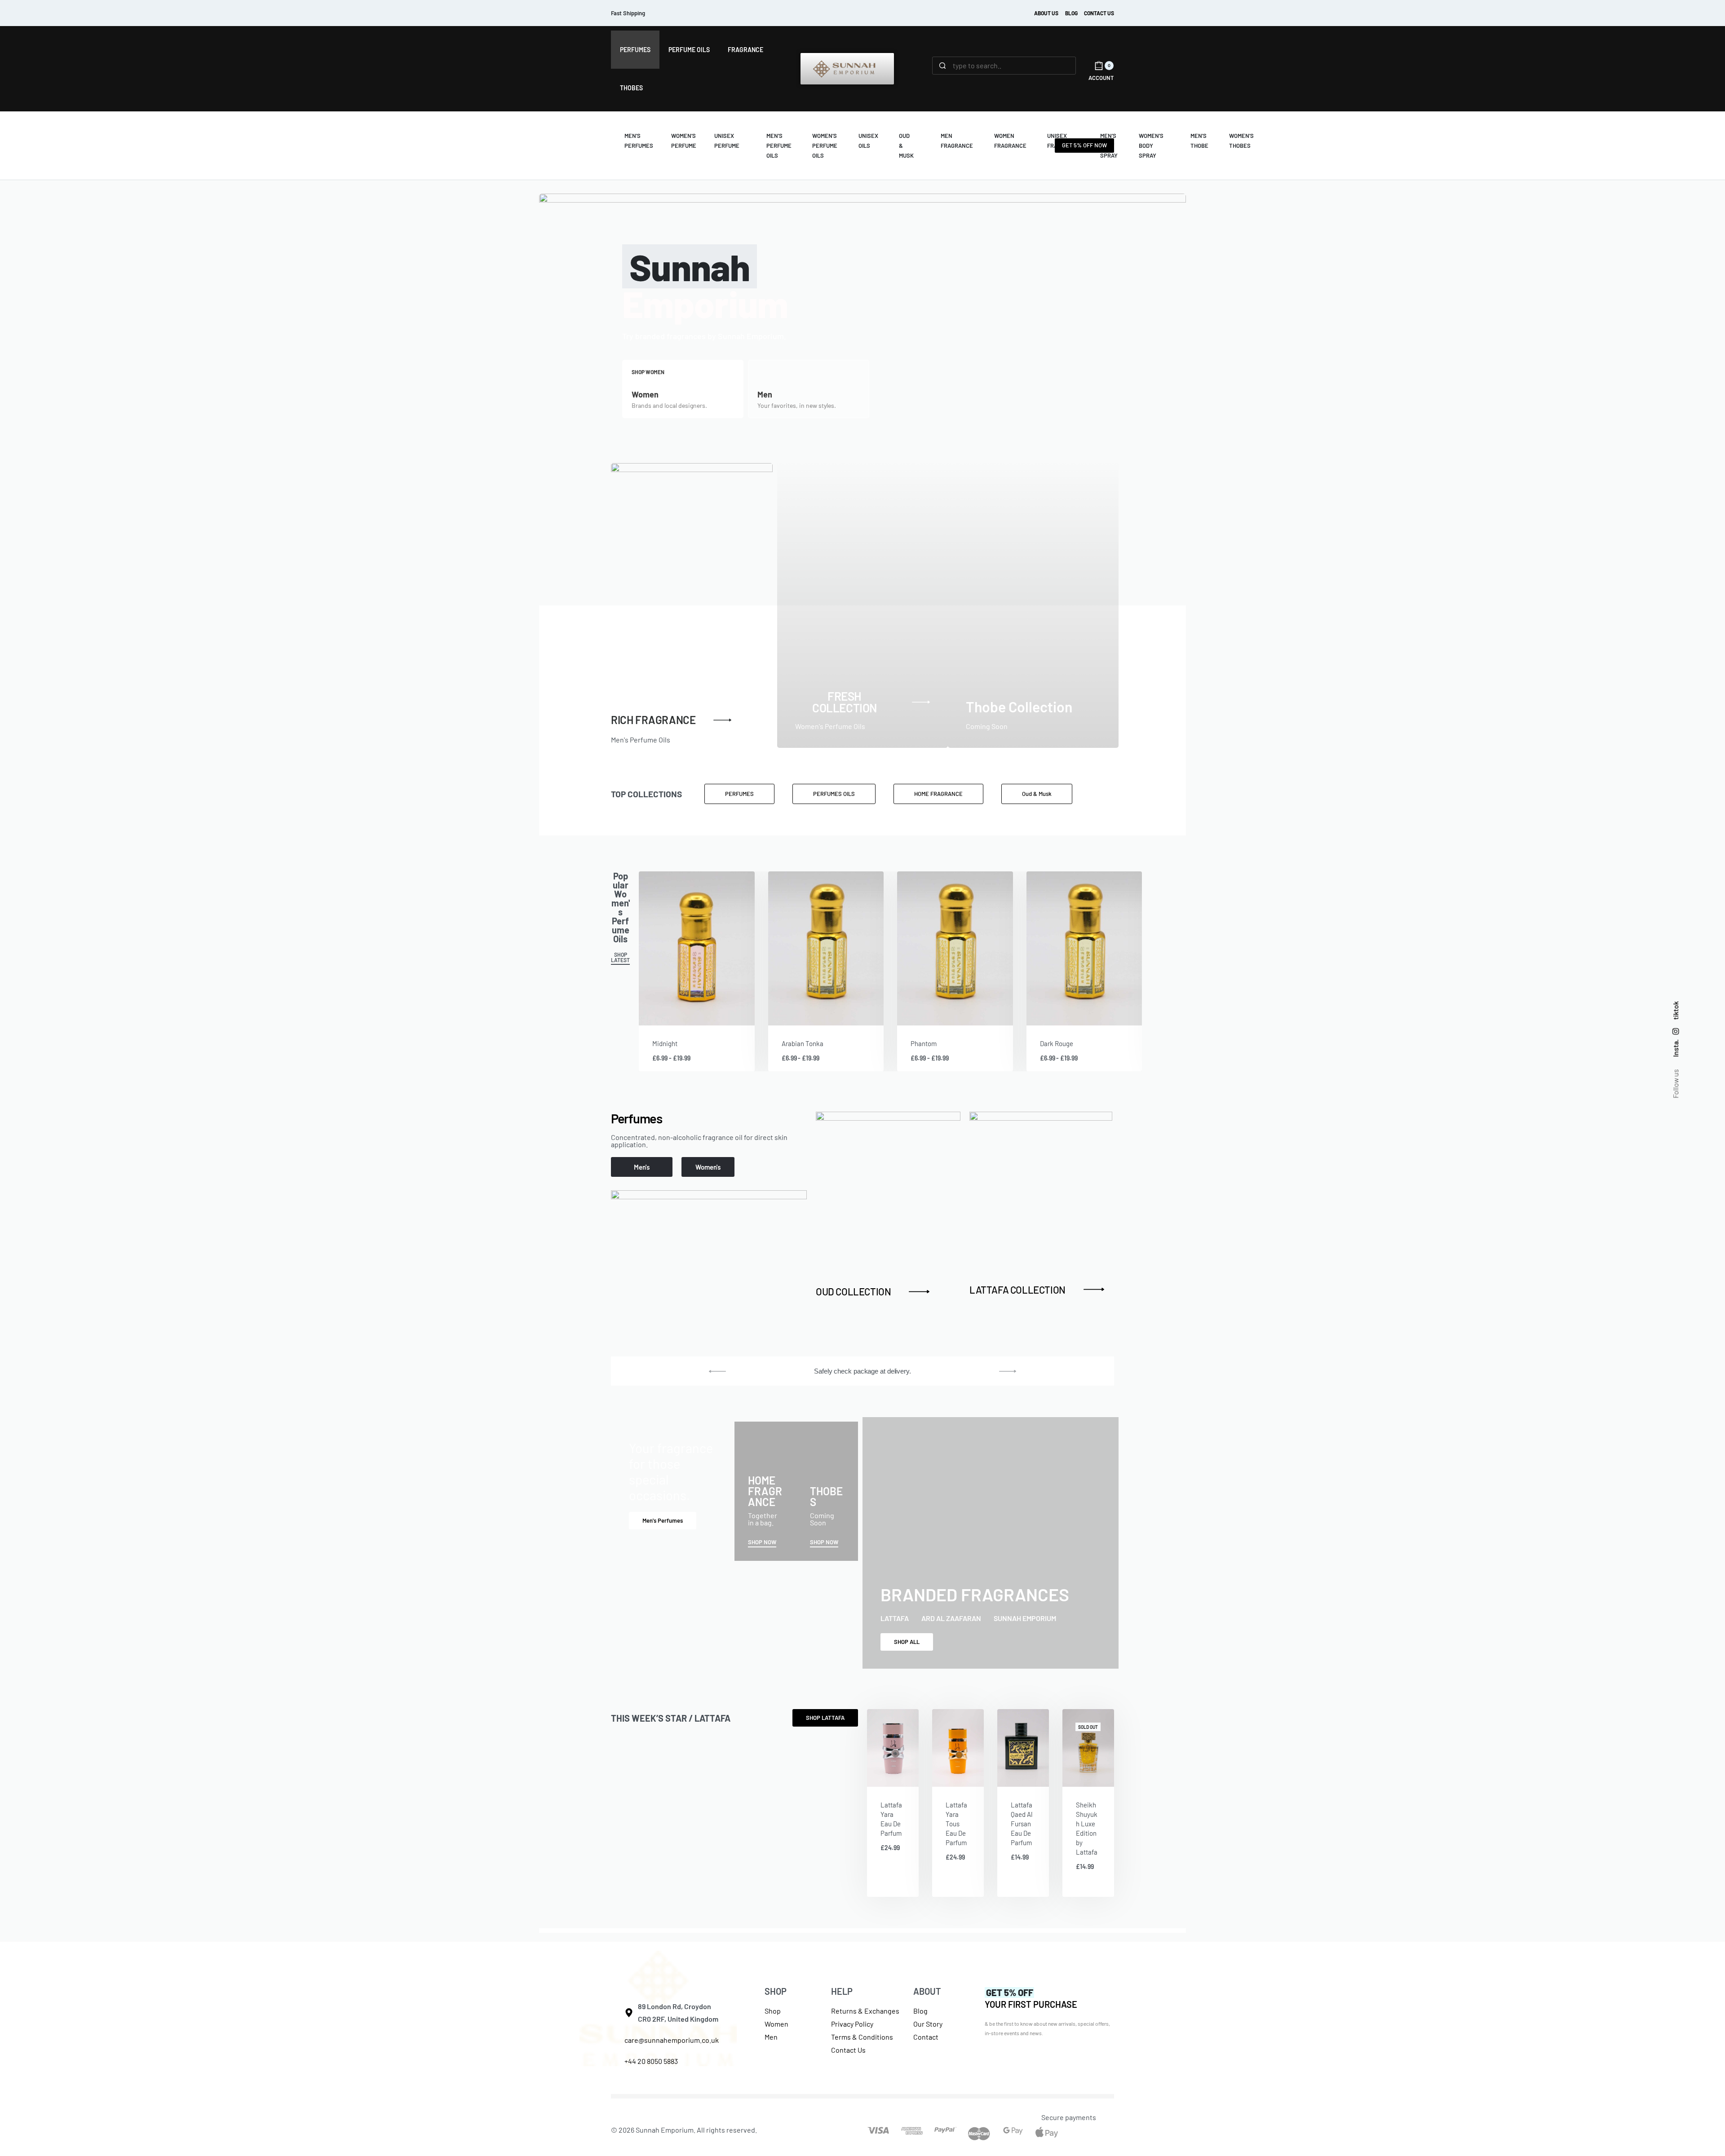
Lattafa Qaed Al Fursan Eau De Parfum (1022, 1824)
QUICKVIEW (718, 1013)
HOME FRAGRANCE (765, 1491)
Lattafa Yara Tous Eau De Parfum (956, 1824)
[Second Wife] (826, 948)
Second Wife (800, 1043)
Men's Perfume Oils (641, 740)
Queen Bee (926, 1043)
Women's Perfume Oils (830, 726)
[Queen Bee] (955, 948)
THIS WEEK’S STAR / (671, 1718)
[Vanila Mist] (1084, 948)
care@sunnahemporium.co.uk (672, 2040)
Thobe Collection (1019, 707)
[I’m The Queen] (697, 948)
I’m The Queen (672, 1043)
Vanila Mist (1055, 1043)
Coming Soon (987, 726)
